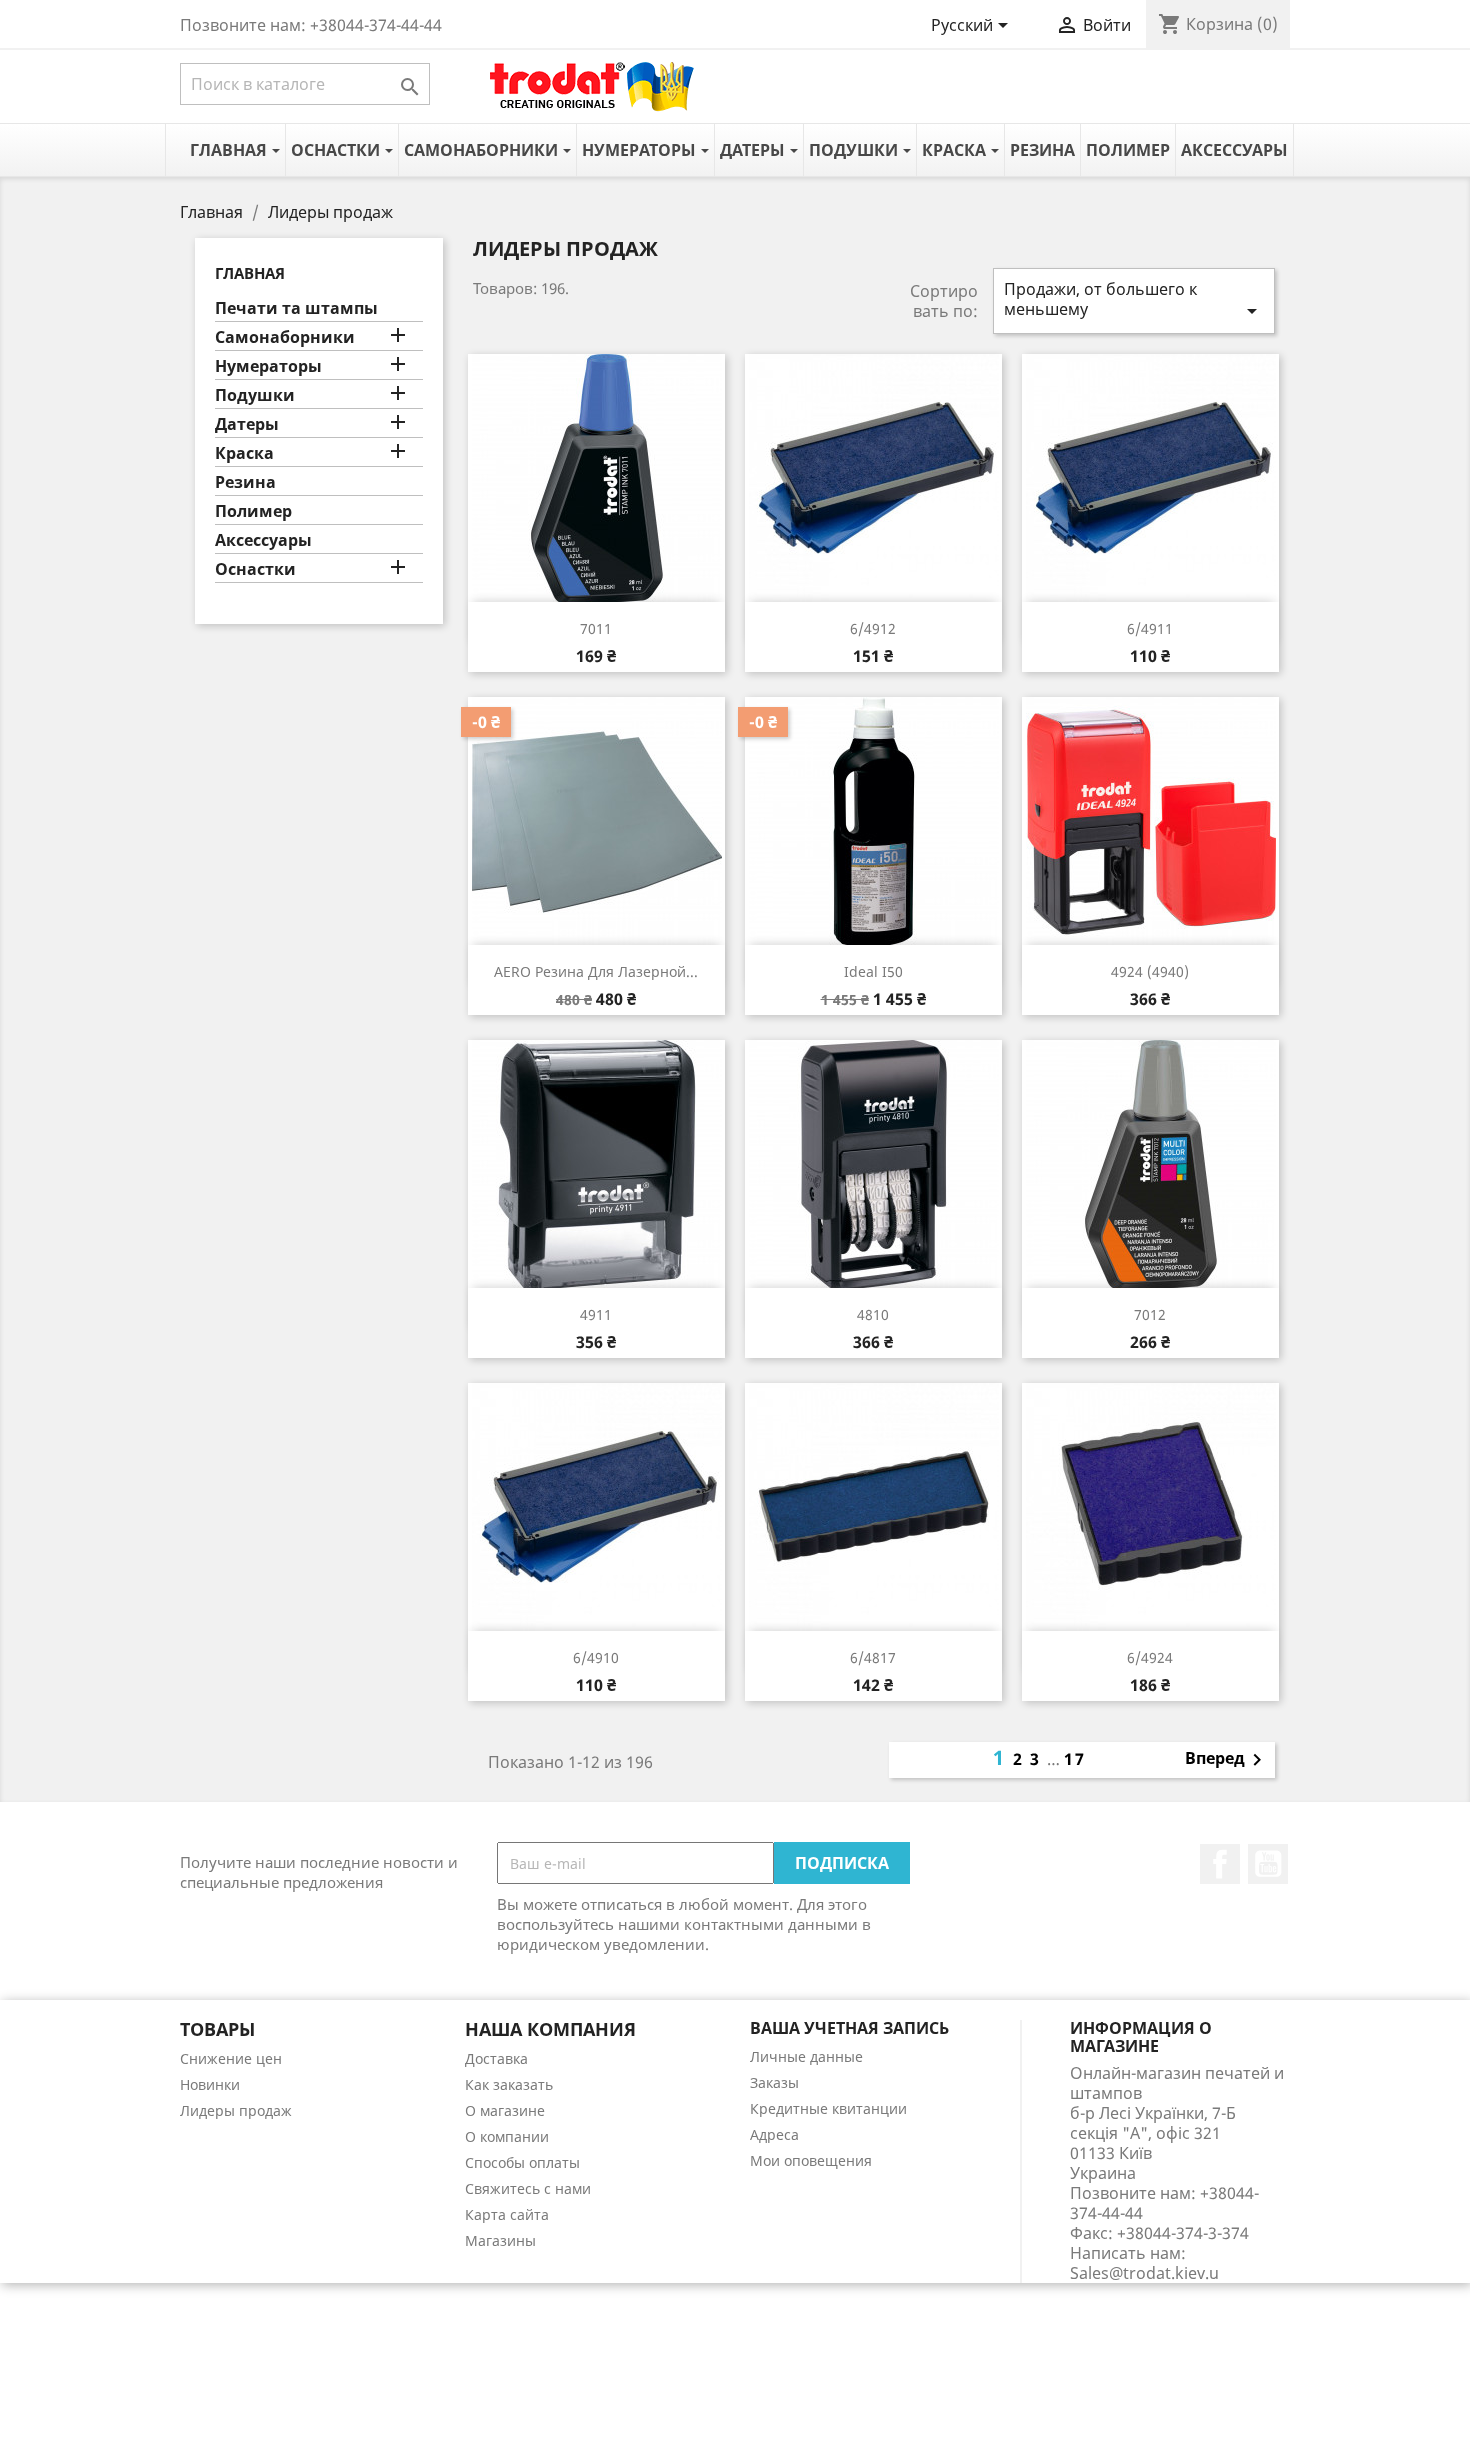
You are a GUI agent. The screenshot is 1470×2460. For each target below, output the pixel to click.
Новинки (210, 2084)
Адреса (774, 2134)
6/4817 (873, 1657)
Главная (250, 273)
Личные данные (806, 2056)
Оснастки (255, 569)
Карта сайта (507, 2214)
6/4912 (873, 628)
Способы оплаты (522, 2162)
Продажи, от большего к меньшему (1134, 300)
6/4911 (1150, 628)
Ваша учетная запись (849, 2028)
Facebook (1220, 1864)
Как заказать (509, 2084)
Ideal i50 (873, 971)
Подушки (255, 395)
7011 (596, 628)
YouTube (1268, 1864)
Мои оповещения (811, 2160)
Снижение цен (231, 2058)
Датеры (247, 424)
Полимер (253, 511)
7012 (1150, 1314)
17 (1075, 1759)
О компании (507, 2136)
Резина (245, 482)
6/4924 (1150, 1657)
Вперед (1227, 1760)
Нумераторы (268, 366)
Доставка (496, 2058)
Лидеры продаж (236, 2110)
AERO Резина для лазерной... (596, 971)
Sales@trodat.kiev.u (1144, 2273)
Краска (244, 453)
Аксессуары (263, 540)
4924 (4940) (1150, 971)
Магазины (500, 2240)
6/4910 (596, 1657)
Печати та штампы (296, 308)
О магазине (505, 2110)
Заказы (774, 2082)
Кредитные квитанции (828, 2108)
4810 (873, 1314)
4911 (596, 1314)
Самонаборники (285, 337)
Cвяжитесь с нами (528, 2188)
